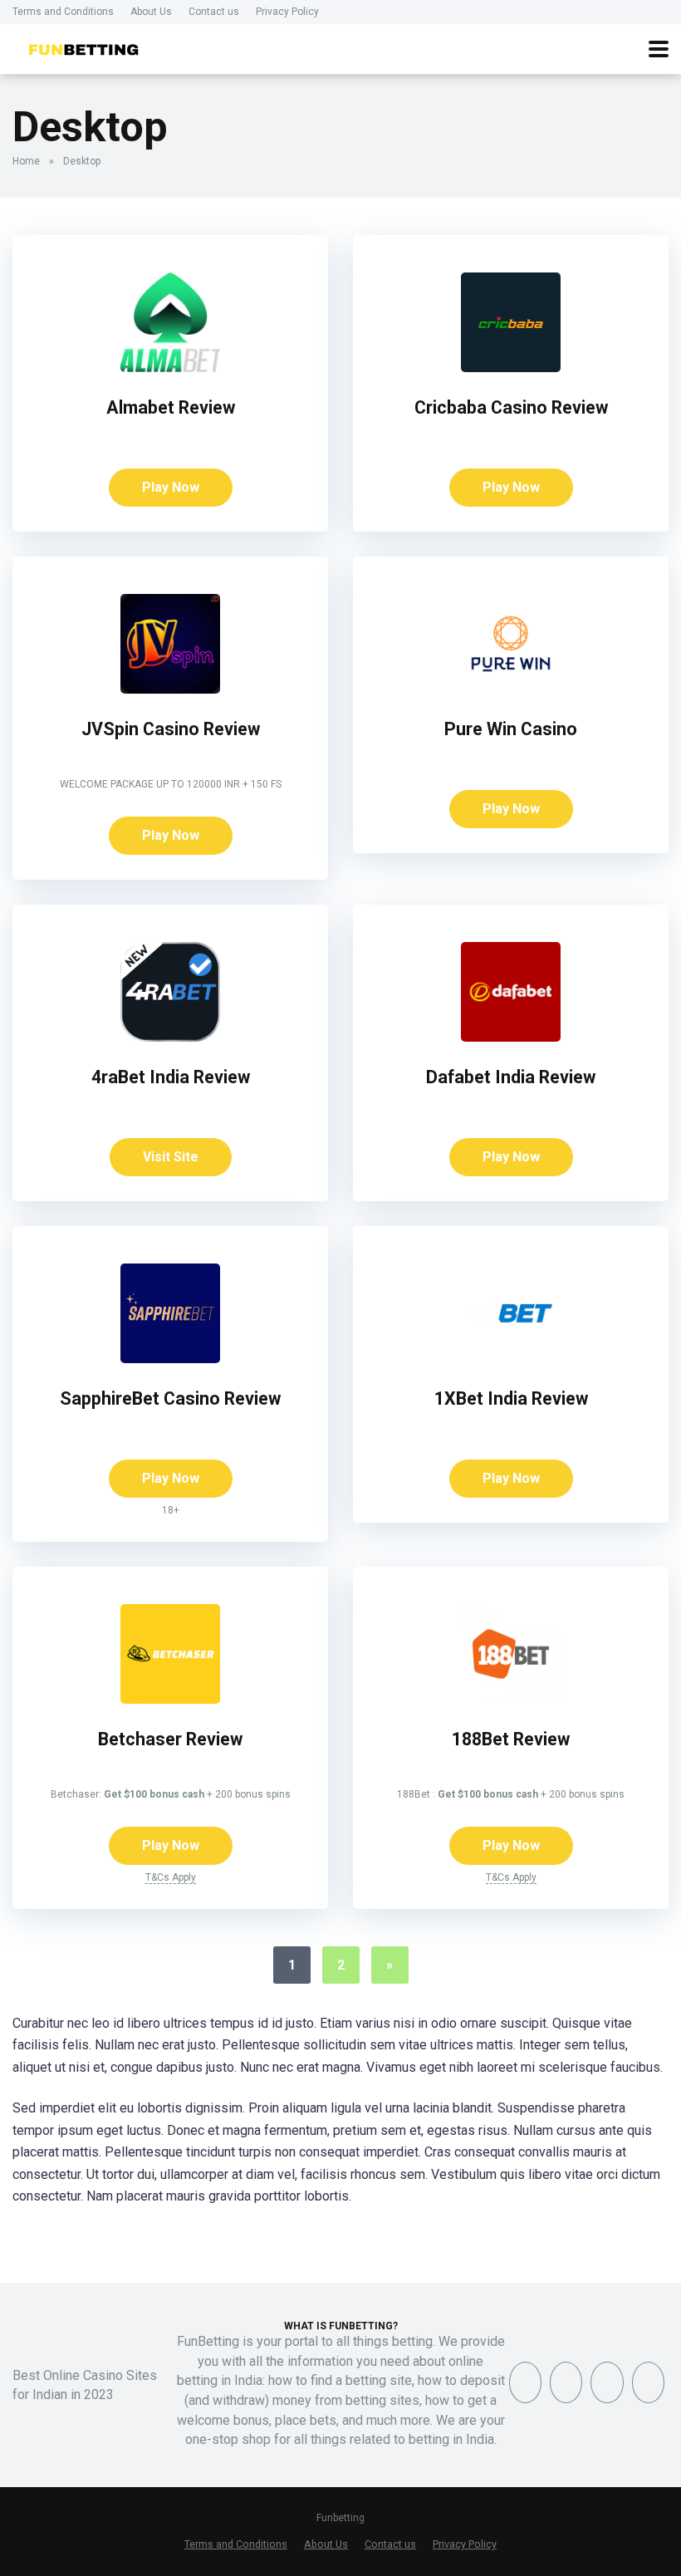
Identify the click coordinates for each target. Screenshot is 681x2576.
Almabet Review (171, 407)
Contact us (214, 12)
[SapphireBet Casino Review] (170, 1359)
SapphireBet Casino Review (170, 1398)
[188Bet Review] (511, 1699)
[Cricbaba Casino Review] (511, 368)
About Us (151, 12)
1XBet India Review (511, 1398)
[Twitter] (566, 2382)
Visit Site (171, 1157)
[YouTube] (607, 2382)
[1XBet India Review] (511, 1359)
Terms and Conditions (63, 12)
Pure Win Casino (511, 729)
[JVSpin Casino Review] (170, 689)
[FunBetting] (83, 47)
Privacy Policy (287, 12)
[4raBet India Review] (170, 1037)
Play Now (171, 487)
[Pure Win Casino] (511, 689)
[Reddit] (648, 2382)
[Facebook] (525, 2382)
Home (26, 161)
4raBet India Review (171, 1077)
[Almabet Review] (170, 368)
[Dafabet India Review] (511, 1037)
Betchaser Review (170, 1739)
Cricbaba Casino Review (511, 407)
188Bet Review (511, 1739)
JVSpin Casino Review (171, 729)
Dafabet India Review (511, 1077)
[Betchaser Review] (170, 1699)
